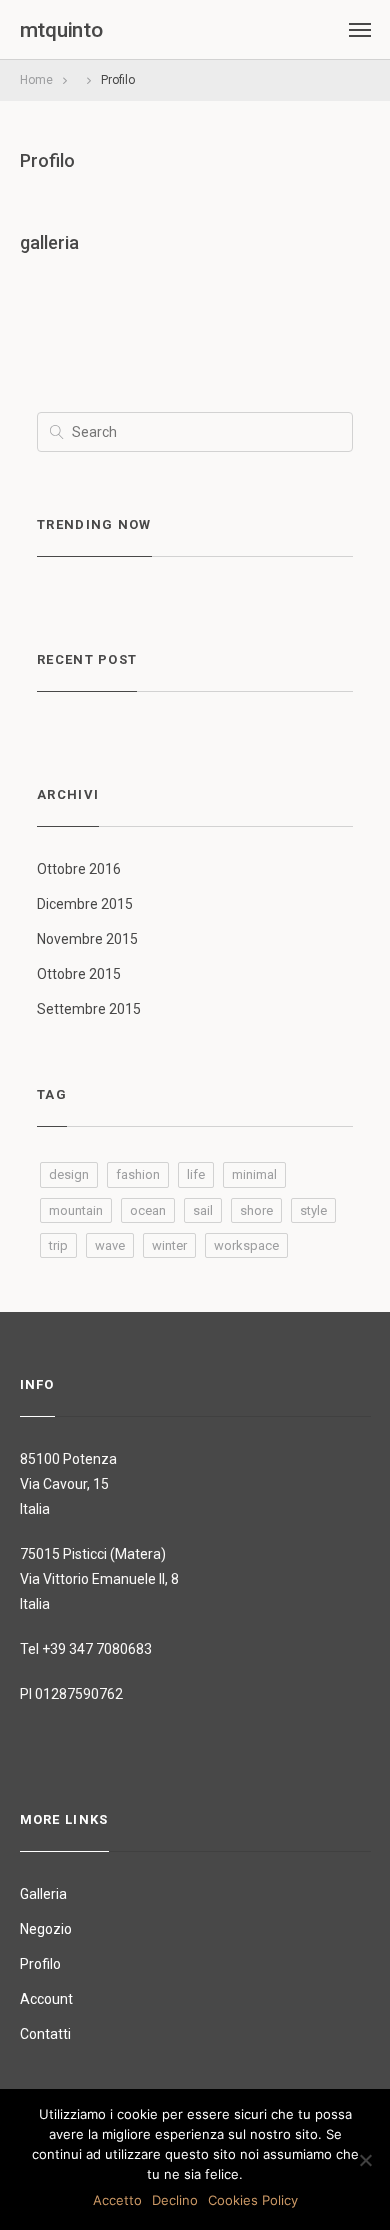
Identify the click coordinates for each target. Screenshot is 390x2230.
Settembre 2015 (89, 1009)
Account (46, 1999)
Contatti (45, 2034)
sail (203, 1210)
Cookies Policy (253, 2200)
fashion (138, 1174)
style (313, 1210)
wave (110, 1245)
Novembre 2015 (87, 939)
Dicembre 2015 (85, 904)
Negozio (46, 1929)
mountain (76, 1210)
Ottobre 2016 (79, 869)
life (196, 1174)
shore (256, 1210)
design (69, 1174)
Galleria (43, 1894)
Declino (175, 2200)
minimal (254, 1174)
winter (169, 1245)
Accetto (117, 2200)
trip (58, 1245)
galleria (49, 242)
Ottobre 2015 (79, 974)
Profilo (47, 160)
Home (36, 80)
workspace (246, 1245)
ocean (148, 1210)
